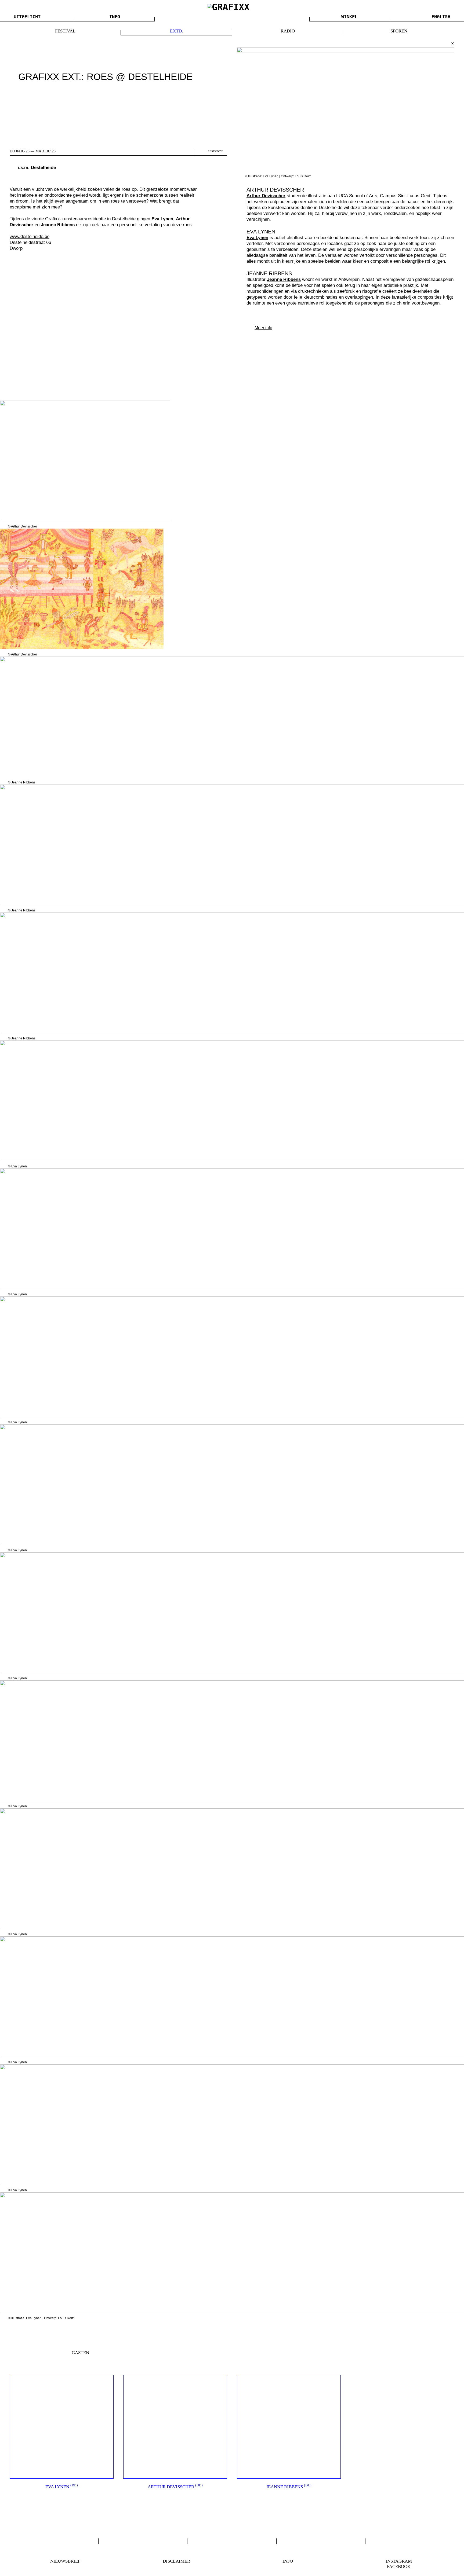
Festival (65, 31)
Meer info (263, 328)
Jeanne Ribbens (289, 2487)
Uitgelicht (27, 17)
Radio (288, 31)
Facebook (399, 2566)
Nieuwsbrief (65, 2561)
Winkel (349, 17)
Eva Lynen (62, 2487)
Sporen (399, 31)
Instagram (399, 2561)
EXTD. (176, 31)
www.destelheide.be (30, 237)
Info (115, 17)
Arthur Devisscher (175, 2487)
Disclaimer (176, 2561)
